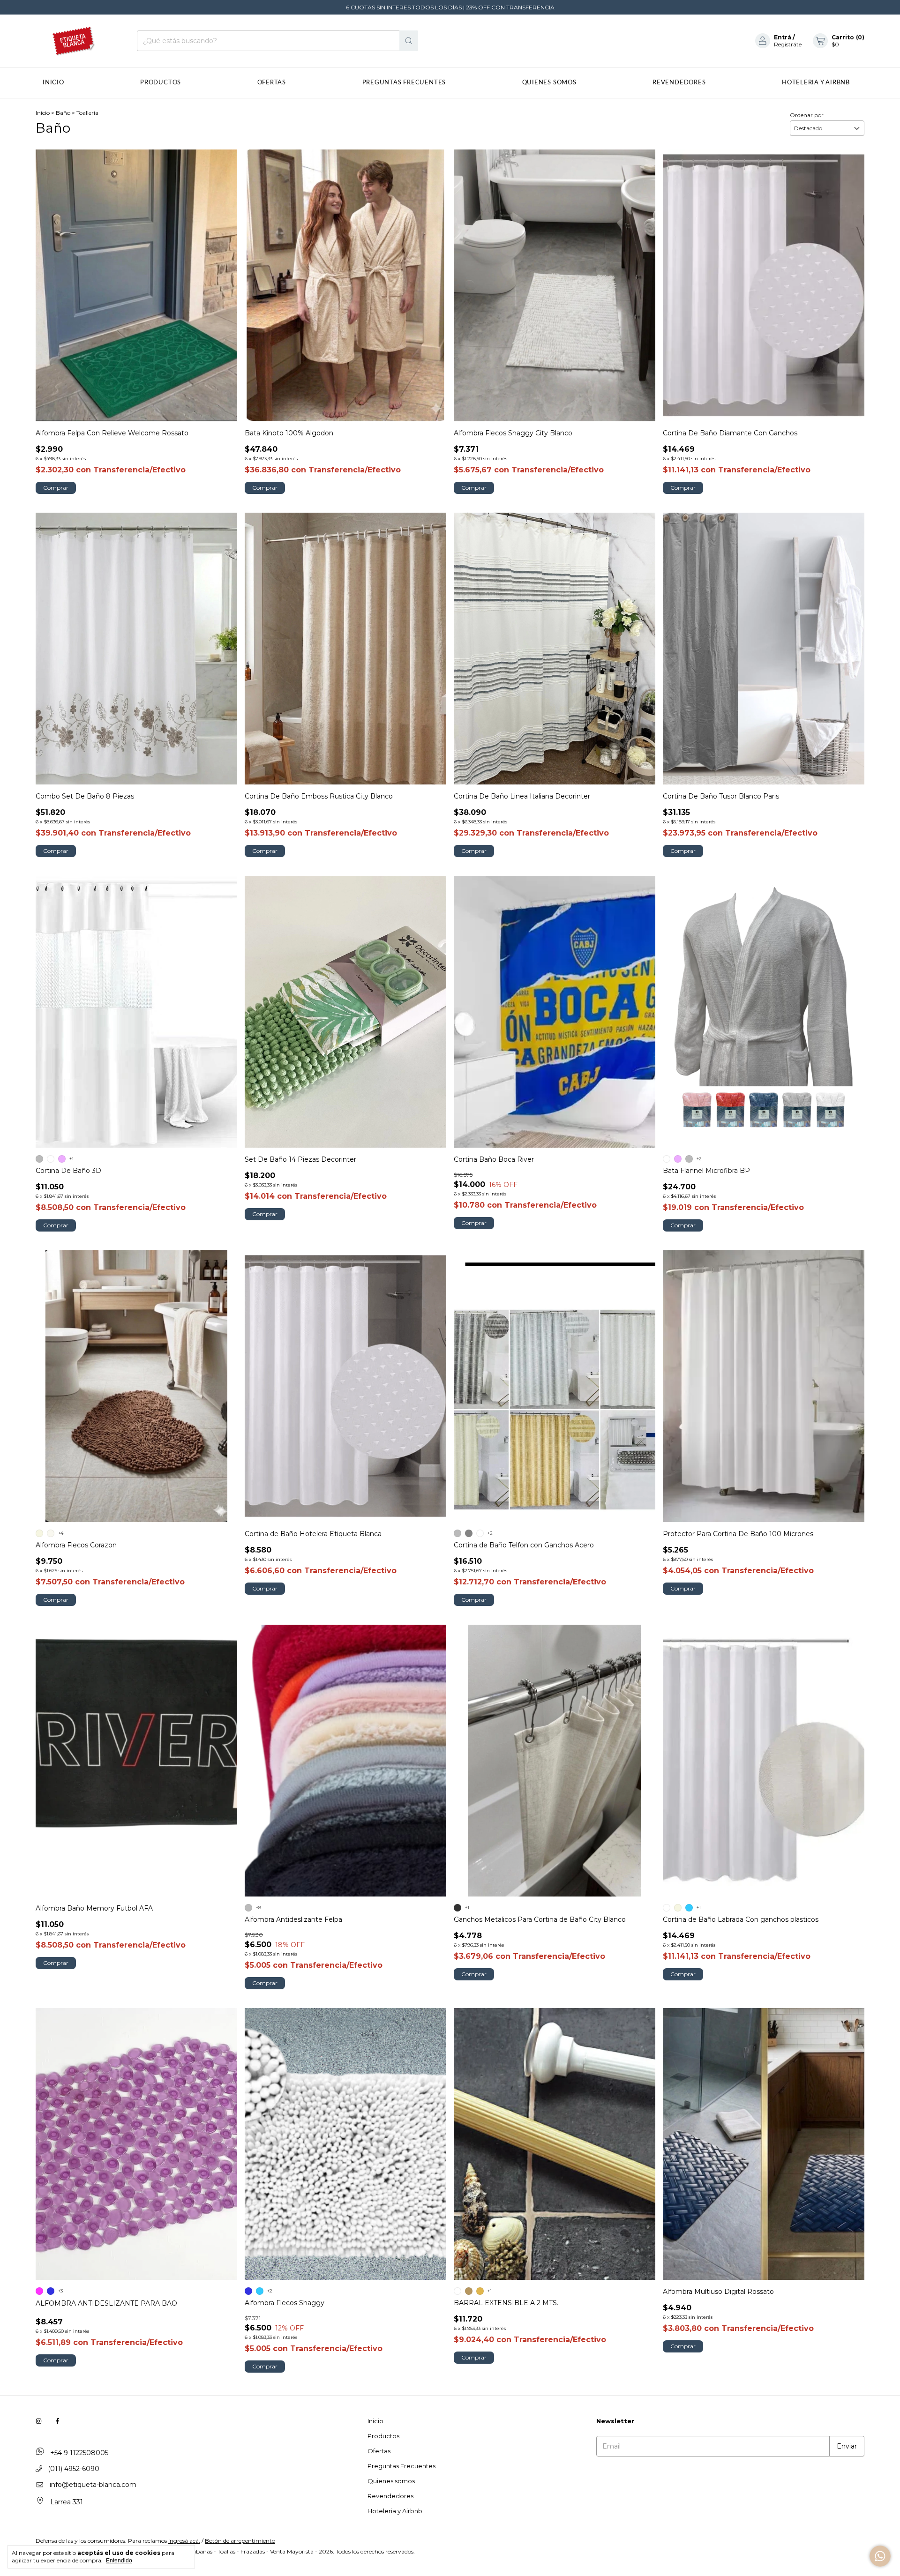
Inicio (53, 83)
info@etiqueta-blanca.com (93, 2485)
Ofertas (272, 83)
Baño (63, 113)
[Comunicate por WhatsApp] (880, 2556)
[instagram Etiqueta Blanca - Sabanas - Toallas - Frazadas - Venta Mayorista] (39, 2421)
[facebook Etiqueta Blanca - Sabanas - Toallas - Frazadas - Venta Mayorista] (57, 2421)
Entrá (783, 37)
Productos (161, 83)
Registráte (788, 44)
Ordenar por (807, 115)
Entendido (119, 2561)
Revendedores (679, 83)
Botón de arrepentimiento (240, 2541)
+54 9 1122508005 (78, 2453)
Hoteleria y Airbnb (816, 83)
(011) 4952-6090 (73, 2469)
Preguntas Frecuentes (404, 83)
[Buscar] (409, 41)
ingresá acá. (184, 2541)
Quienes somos (549, 83)
